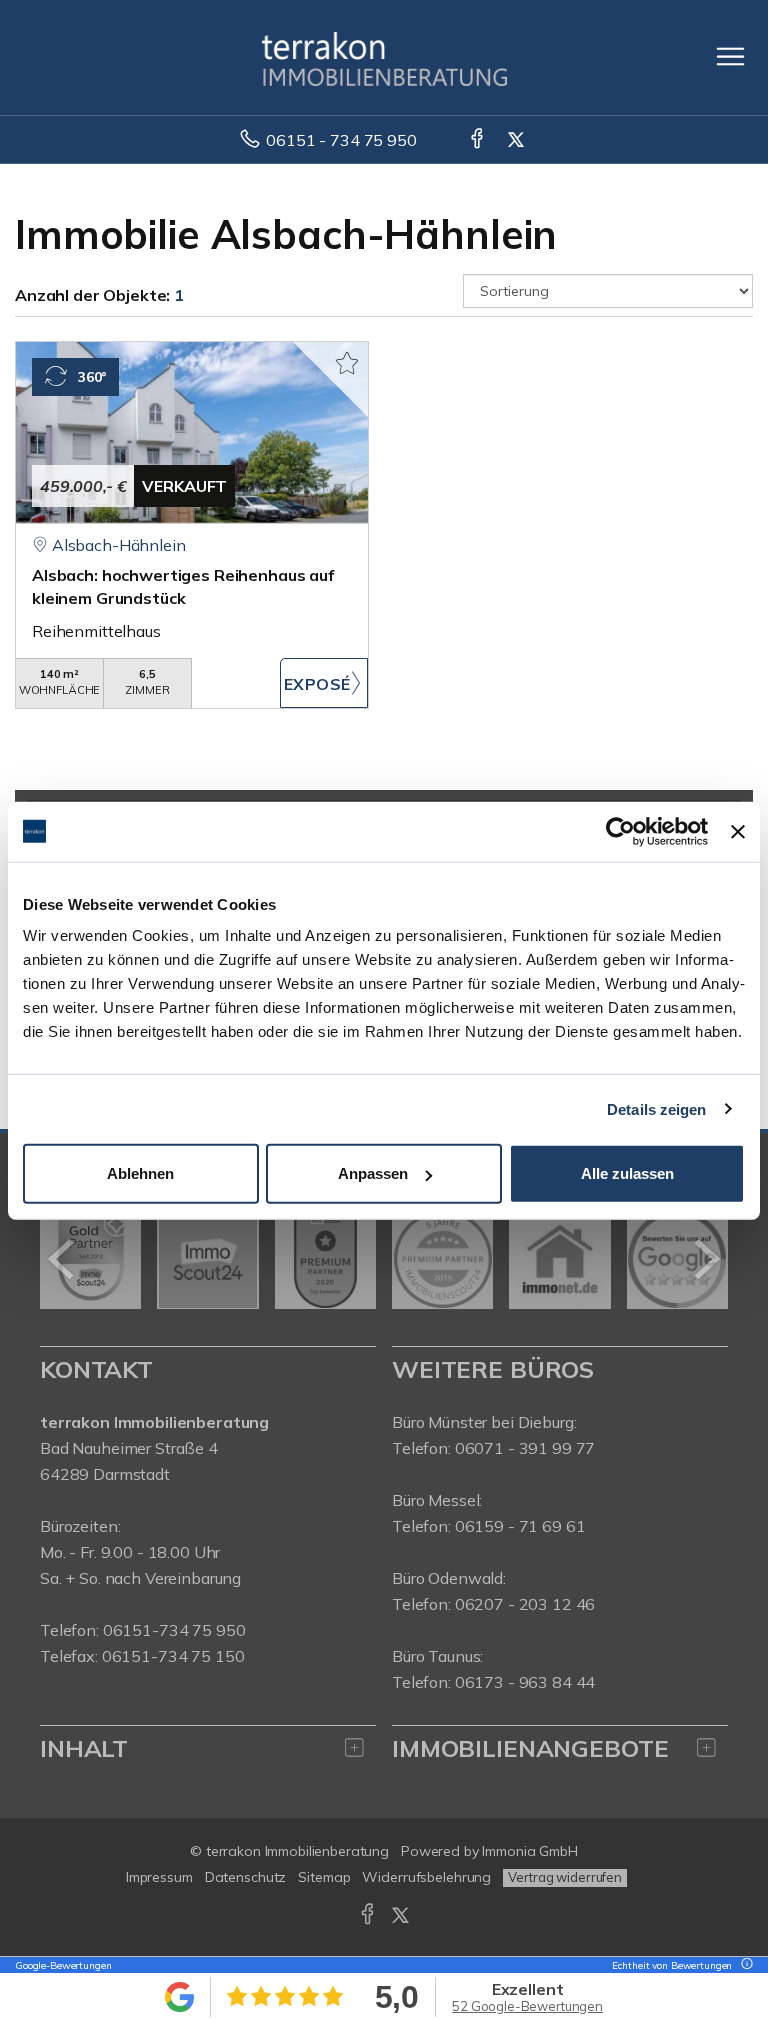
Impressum (159, 1877)
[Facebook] (478, 140)
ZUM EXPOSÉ (324, 683)
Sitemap (324, 1877)
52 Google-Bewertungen (527, 2006)
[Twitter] (517, 140)
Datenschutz (246, 1877)
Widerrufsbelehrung (426, 1877)
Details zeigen (656, 1108)
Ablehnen (140, 1173)
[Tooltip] (744, 1965)
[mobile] (730, 56)
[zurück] (62, 1259)
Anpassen (373, 1173)
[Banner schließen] (738, 831)
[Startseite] (384, 57)
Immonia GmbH (530, 1851)
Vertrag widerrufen (565, 1877)
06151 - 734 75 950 (341, 140)
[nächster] (705, 1259)
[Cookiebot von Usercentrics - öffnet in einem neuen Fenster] (620, 831)
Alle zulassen (627, 1173)
